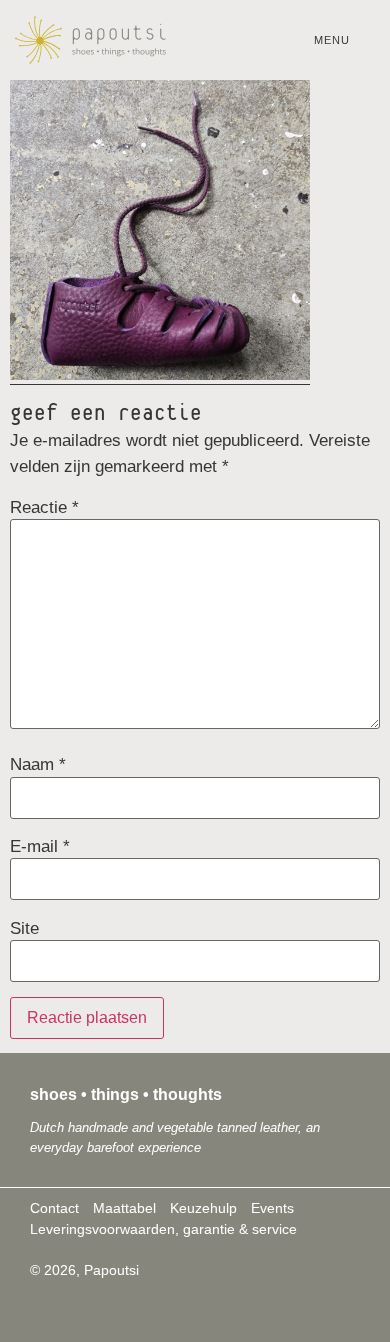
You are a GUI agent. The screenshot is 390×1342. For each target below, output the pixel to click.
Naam (38, 764)
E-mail (40, 846)
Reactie (44, 507)
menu (332, 40)
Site (24, 928)
